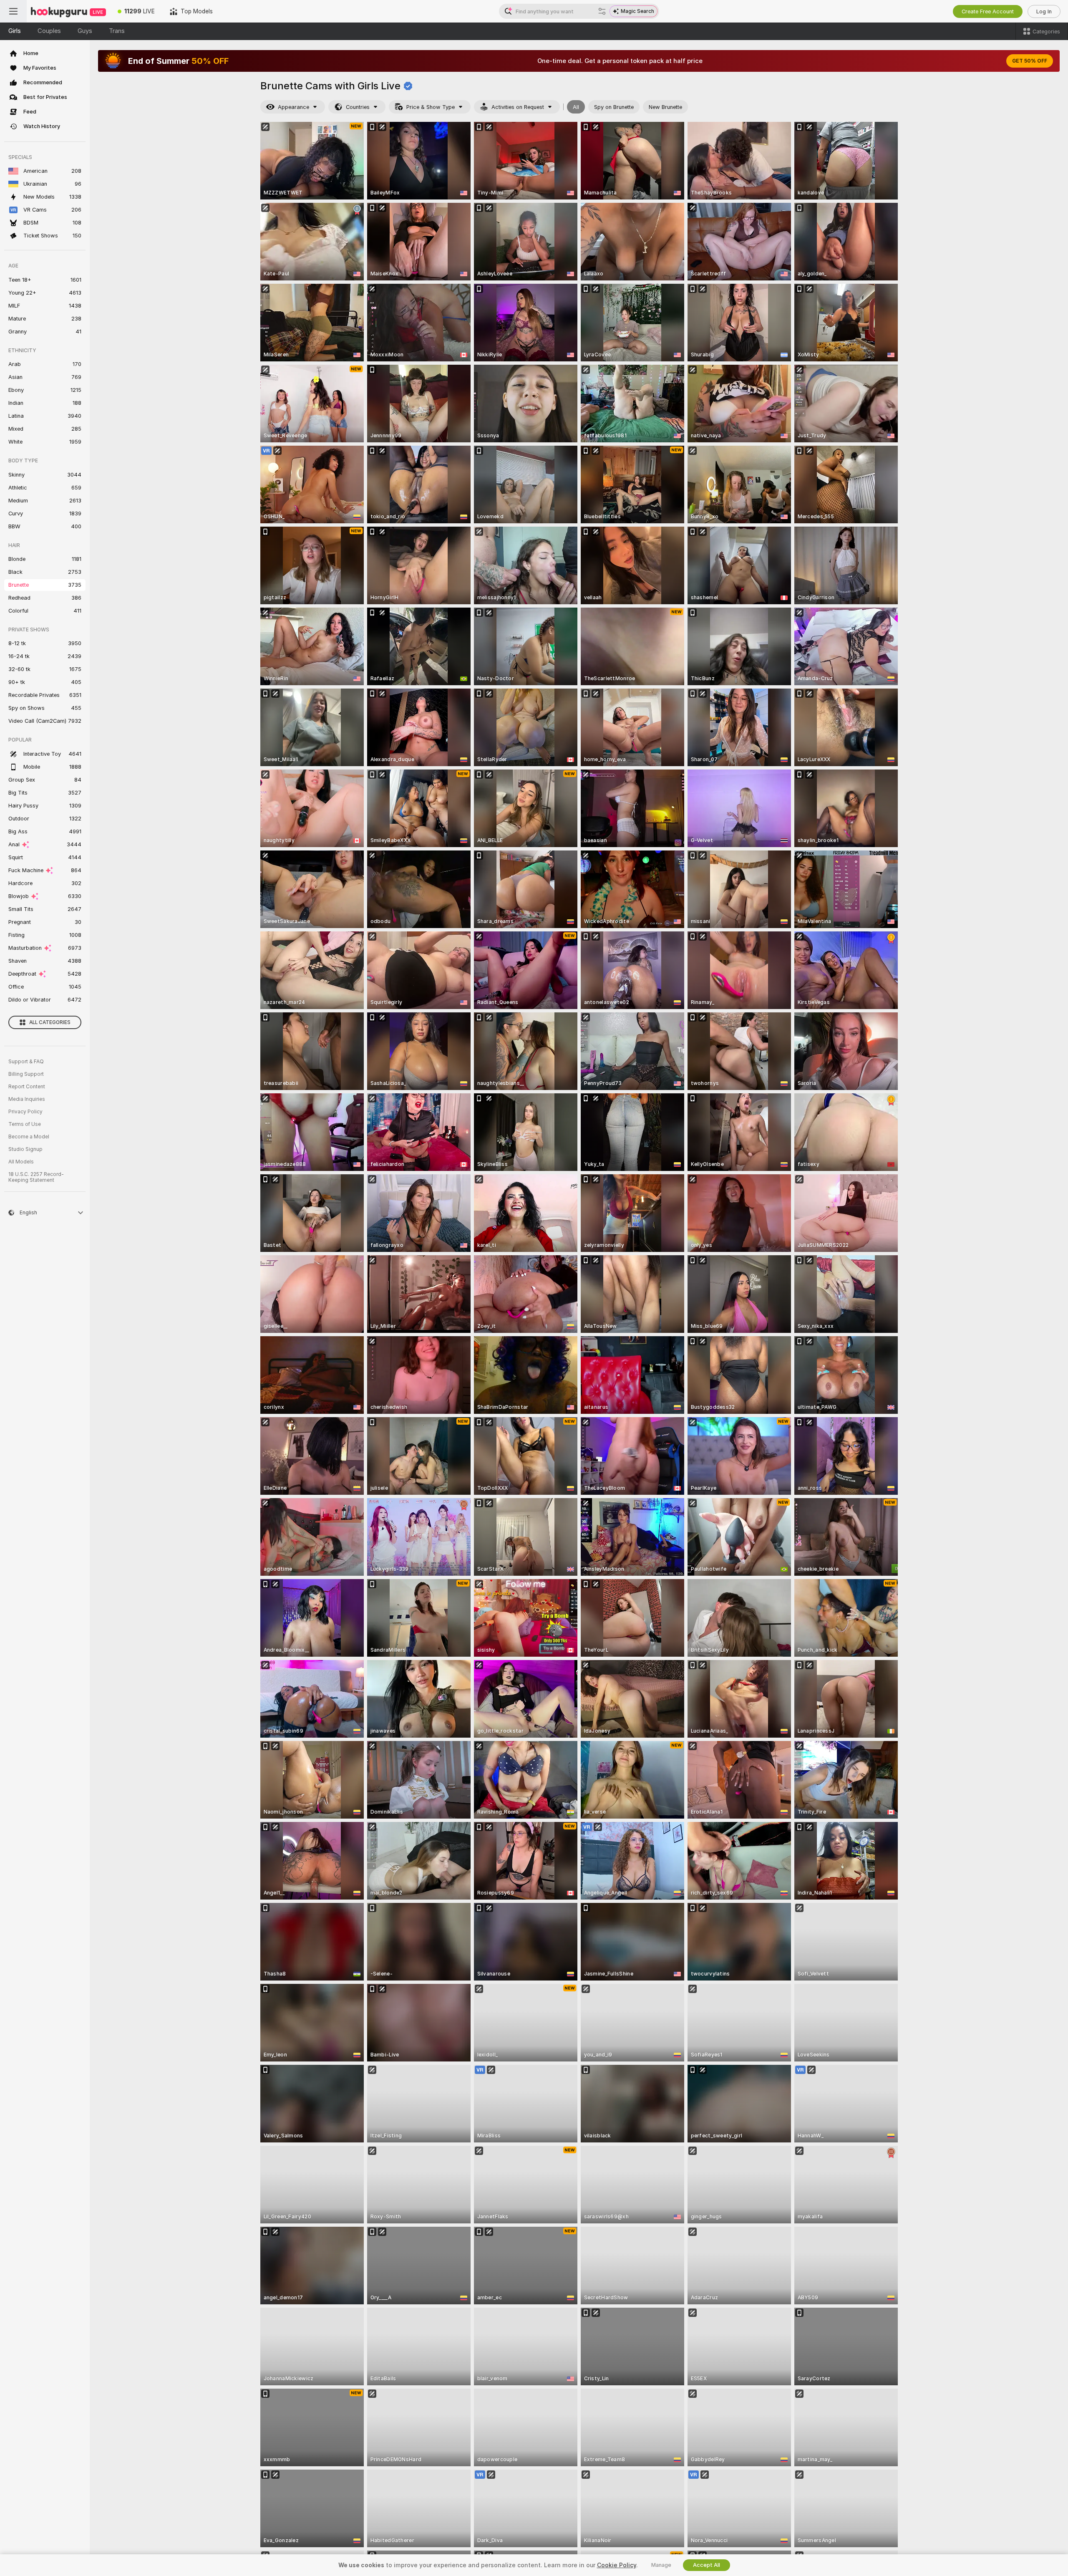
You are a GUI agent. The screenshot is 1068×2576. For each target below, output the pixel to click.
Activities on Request (518, 107)
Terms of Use (25, 1124)
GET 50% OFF (1030, 61)
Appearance (293, 107)
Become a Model (29, 1137)
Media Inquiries (27, 1099)
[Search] (602, 11)
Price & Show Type (431, 107)
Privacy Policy (25, 1112)
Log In (1044, 11)
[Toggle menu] (13, 11)
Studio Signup (25, 1149)
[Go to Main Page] (68, 11)
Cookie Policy (617, 2565)
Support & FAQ (26, 1062)
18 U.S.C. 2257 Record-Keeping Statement (36, 1177)
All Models (21, 1162)
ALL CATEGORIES (50, 1022)
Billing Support (26, 1074)
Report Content (27, 1087)
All (576, 107)
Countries (358, 107)
